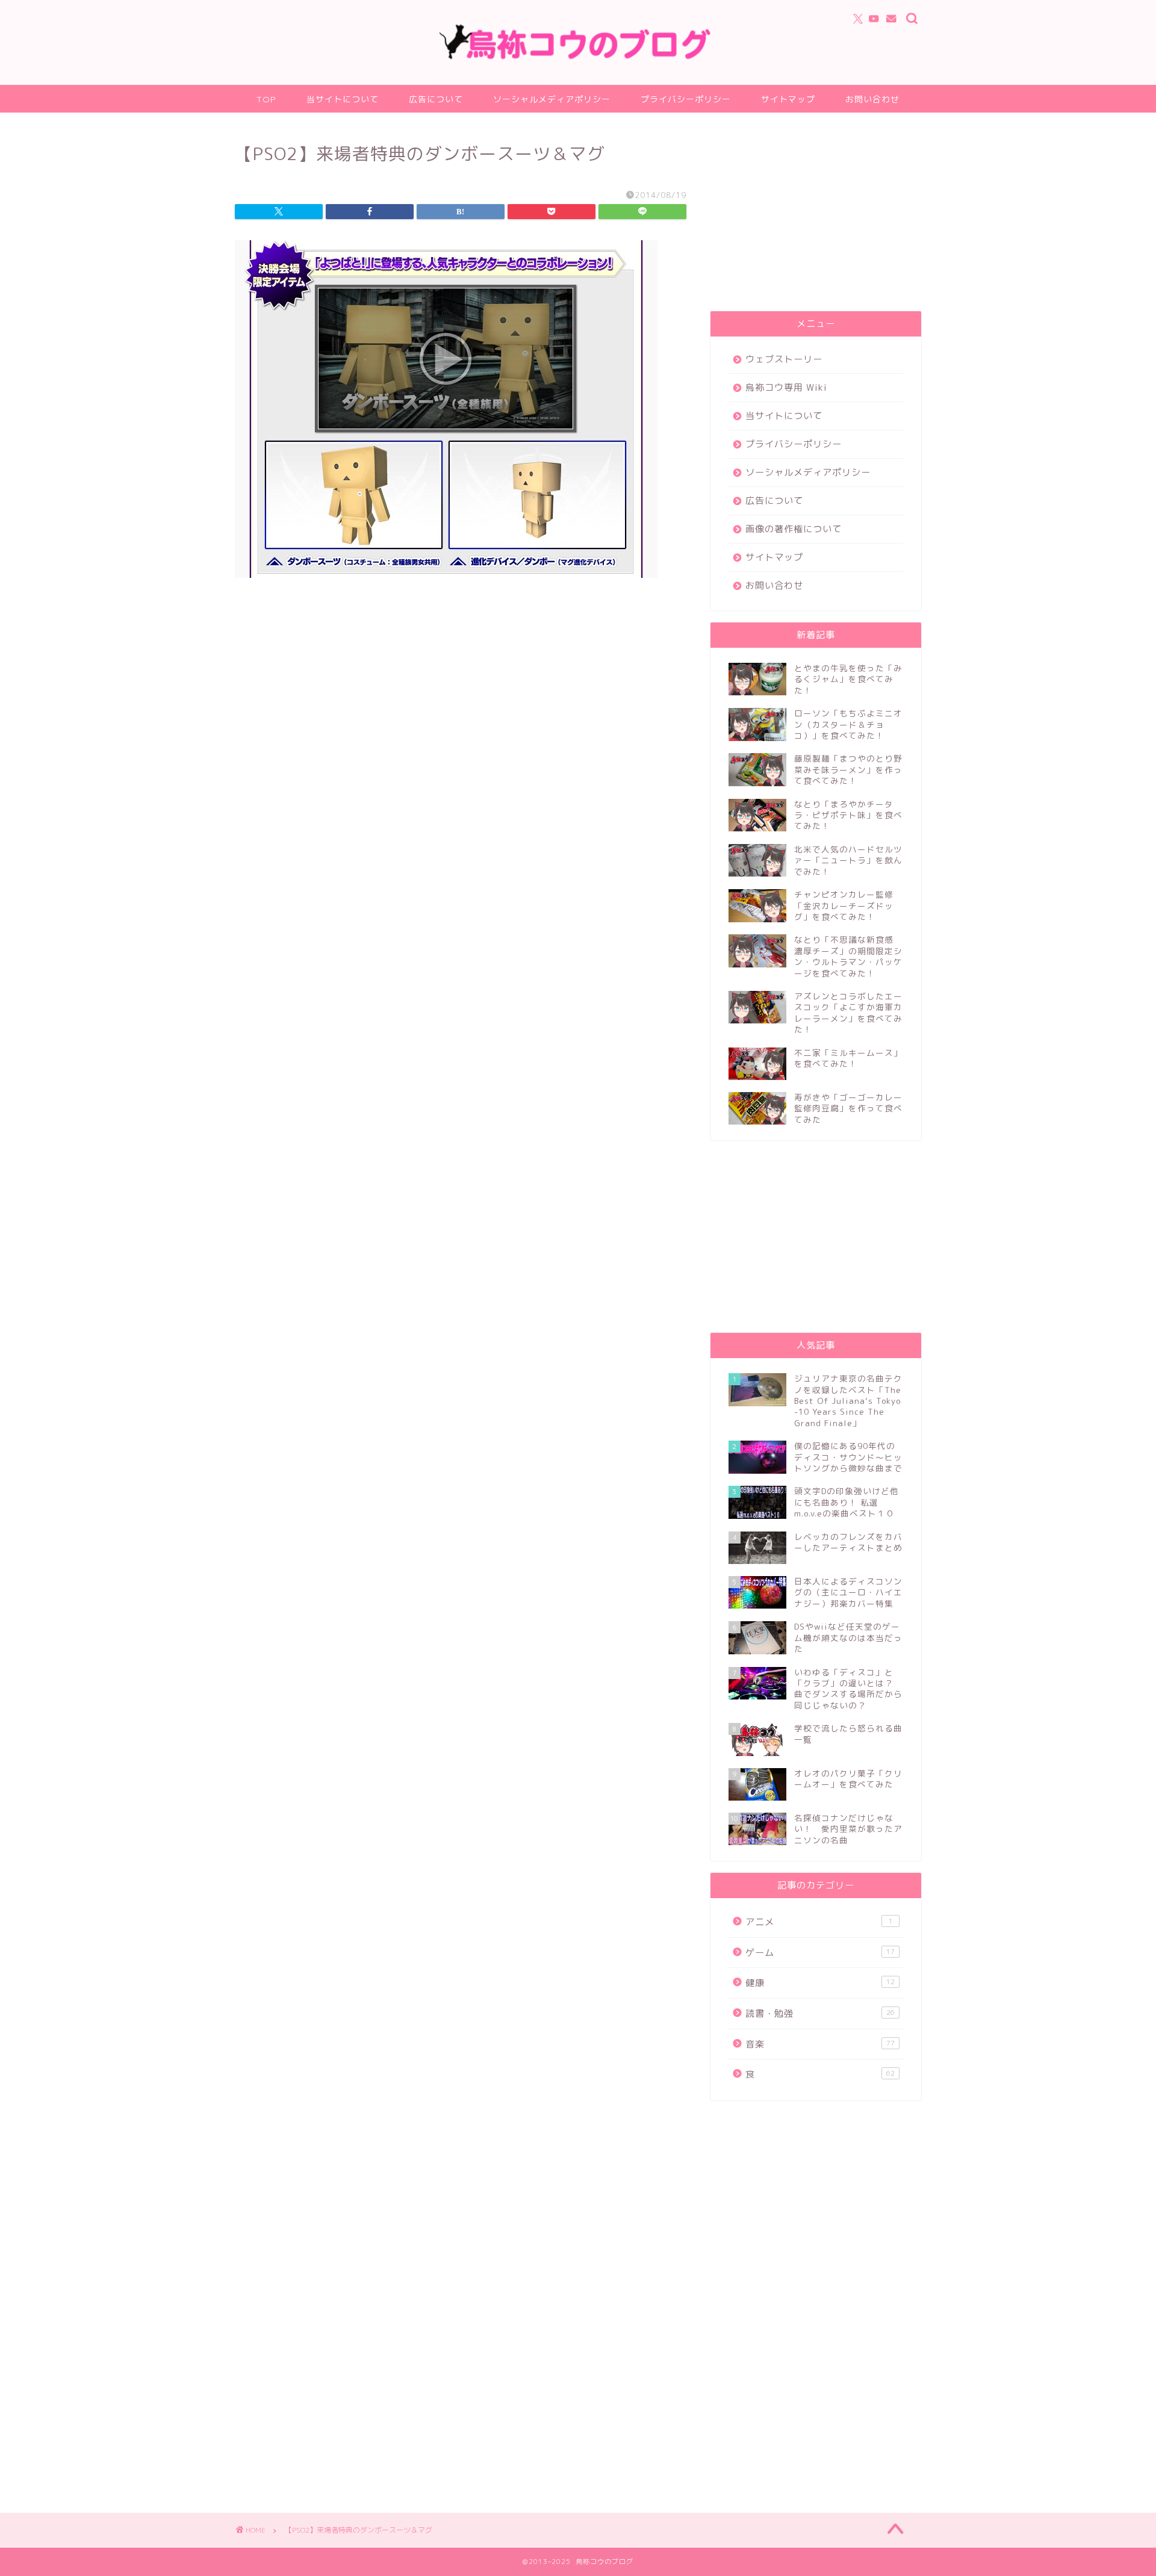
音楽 (820, 2044)
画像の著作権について (794, 529)
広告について (436, 99)
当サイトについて (343, 99)
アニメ (819, 1922)
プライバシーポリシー (686, 99)
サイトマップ (788, 99)
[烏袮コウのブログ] (578, 57)
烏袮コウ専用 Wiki (786, 387)
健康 (820, 1983)
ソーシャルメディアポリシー (552, 99)
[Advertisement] (816, 215)
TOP (266, 99)
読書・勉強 (820, 2013)
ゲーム (820, 1953)
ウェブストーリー (784, 359)
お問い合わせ (872, 99)
